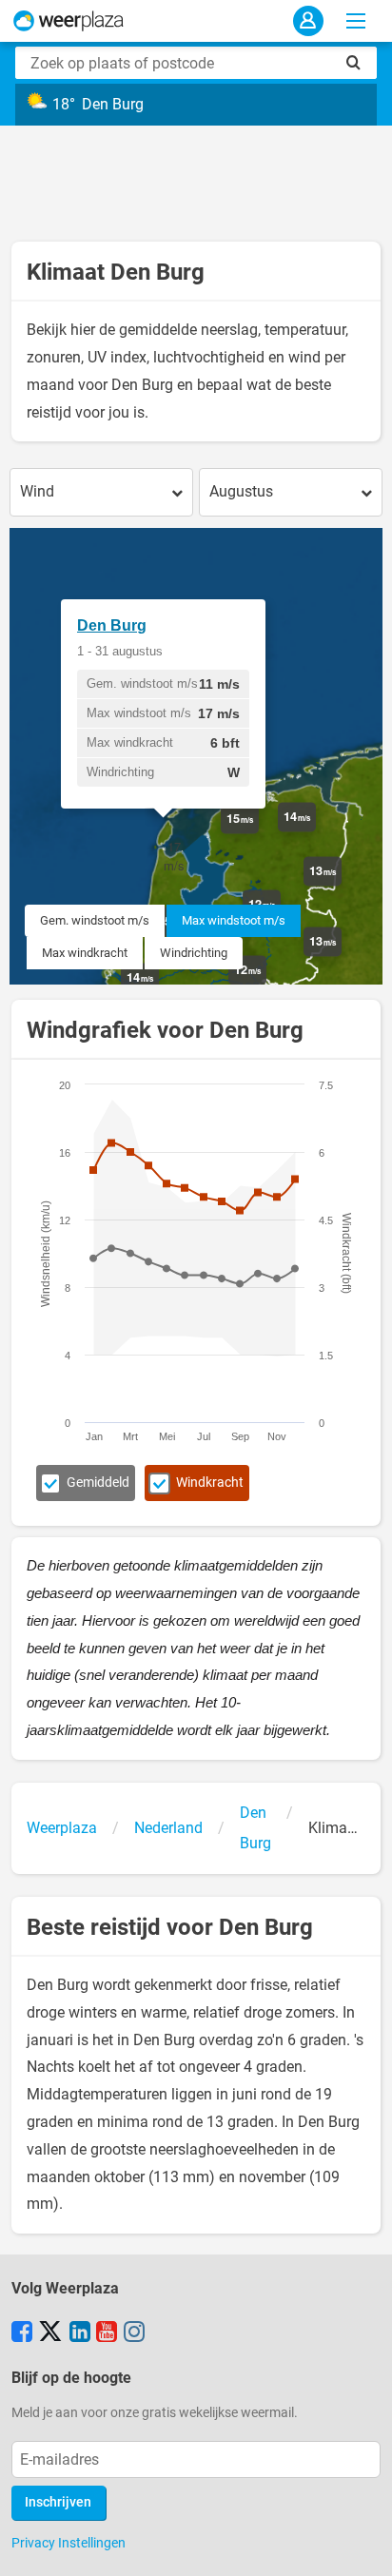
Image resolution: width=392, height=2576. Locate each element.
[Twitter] (50, 2333)
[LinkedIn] (80, 2333)
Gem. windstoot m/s (95, 920)
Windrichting (194, 953)
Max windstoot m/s (234, 920)
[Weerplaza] (69, 21)
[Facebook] (22, 2333)
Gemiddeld (98, 1483)
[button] (174, 856)
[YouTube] (107, 2333)
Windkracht (210, 1483)
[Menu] (356, 21)
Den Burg (112, 625)
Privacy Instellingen (69, 2543)
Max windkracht (85, 953)
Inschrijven (58, 2502)
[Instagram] (134, 2333)
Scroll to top (362, 2546)
